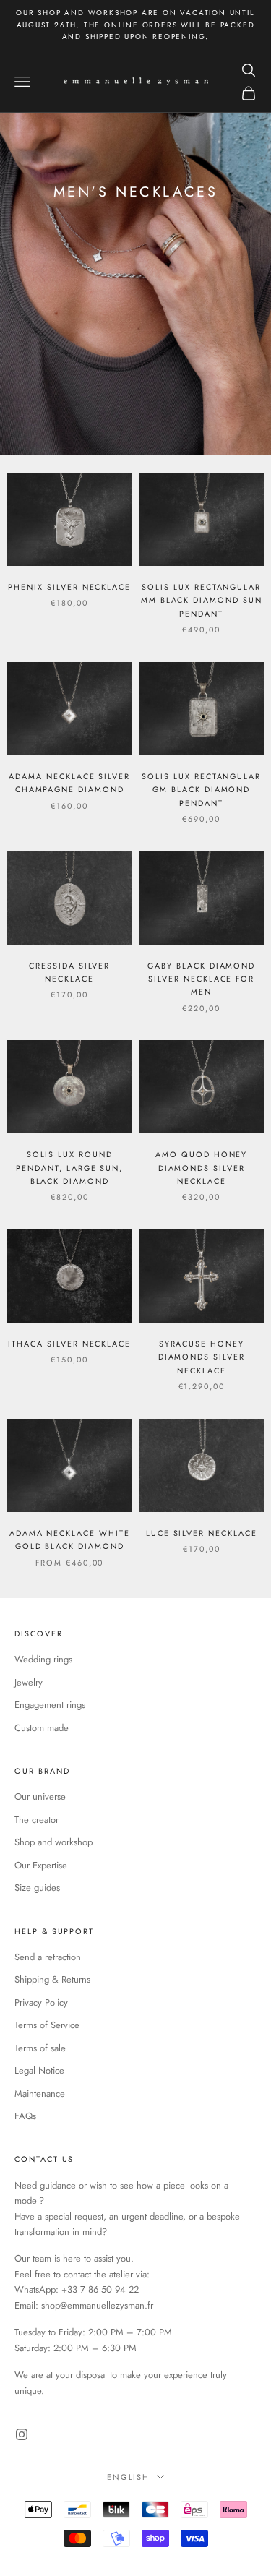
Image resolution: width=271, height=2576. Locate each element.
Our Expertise (41, 1865)
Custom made (42, 1728)
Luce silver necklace (202, 1533)
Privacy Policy (41, 2002)
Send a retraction (48, 1957)
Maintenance (40, 2094)
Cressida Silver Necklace (69, 972)
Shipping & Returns (52, 1979)
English (129, 2477)
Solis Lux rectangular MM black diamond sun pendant (202, 600)
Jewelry (29, 1682)
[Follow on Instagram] (22, 2434)
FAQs (25, 2116)
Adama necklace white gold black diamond (70, 1540)
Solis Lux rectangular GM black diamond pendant (201, 790)
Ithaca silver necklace (69, 1344)
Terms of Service (47, 2025)
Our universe (40, 1796)
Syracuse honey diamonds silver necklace (202, 1357)
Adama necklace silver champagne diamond (69, 783)
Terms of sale (40, 2048)
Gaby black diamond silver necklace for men (201, 979)
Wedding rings (43, 1659)
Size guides (37, 1888)
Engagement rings (50, 1705)
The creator (36, 1820)
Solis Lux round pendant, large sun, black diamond (69, 1168)
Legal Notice (39, 2070)
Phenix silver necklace (69, 587)
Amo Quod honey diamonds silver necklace (201, 1168)
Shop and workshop (53, 1842)
